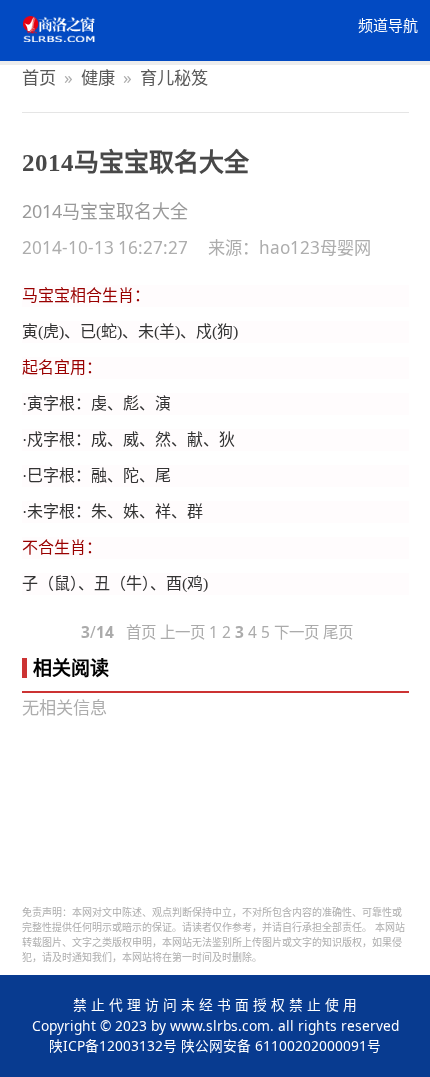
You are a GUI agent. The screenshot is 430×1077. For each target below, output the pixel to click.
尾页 (338, 632)
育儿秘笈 (174, 77)
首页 (39, 77)
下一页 (296, 632)
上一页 (182, 632)
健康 (98, 77)
